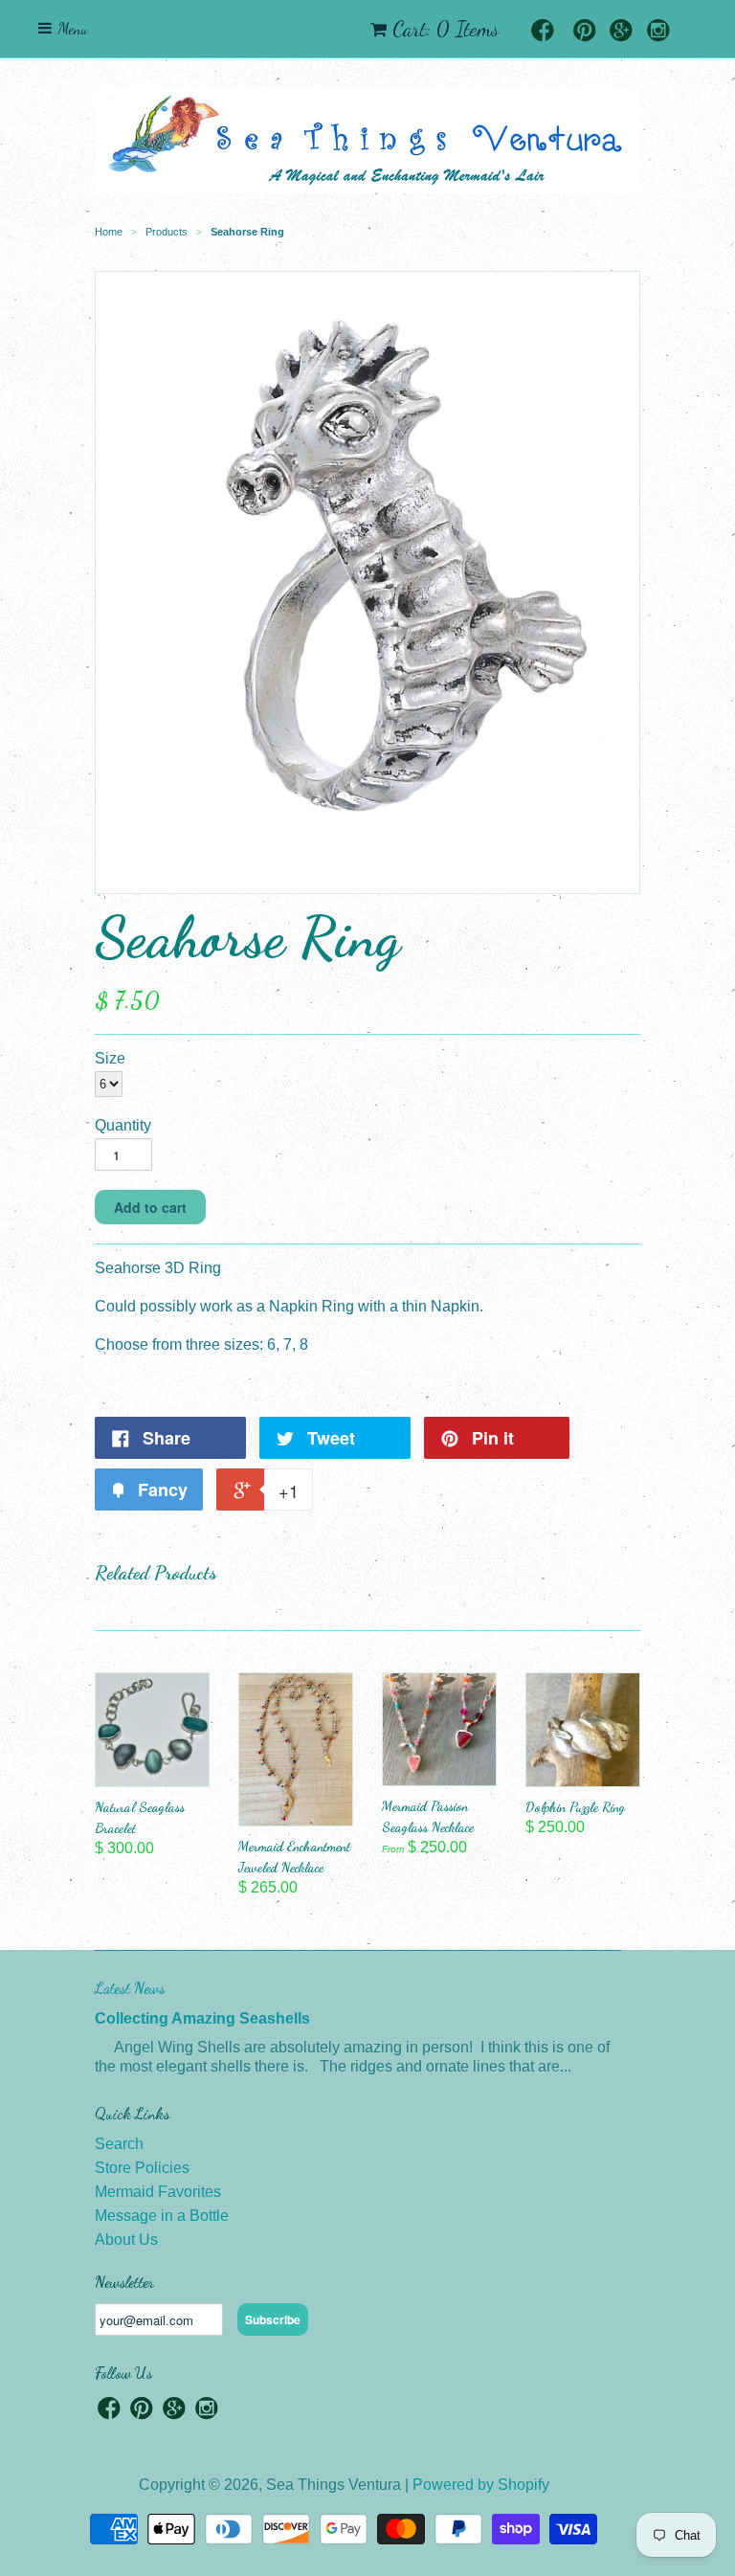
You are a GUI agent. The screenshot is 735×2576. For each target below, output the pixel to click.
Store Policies (142, 2168)
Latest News (130, 1988)
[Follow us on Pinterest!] (585, 32)
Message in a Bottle (162, 2216)
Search (119, 2144)
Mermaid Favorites (158, 2192)
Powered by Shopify (481, 2485)
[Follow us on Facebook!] (543, 32)
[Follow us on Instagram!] (658, 32)
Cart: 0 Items (445, 29)
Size (110, 1058)
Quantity (123, 1125)
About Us (126, 2240)
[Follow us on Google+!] (621, 32)
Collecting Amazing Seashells (202, 2018)
